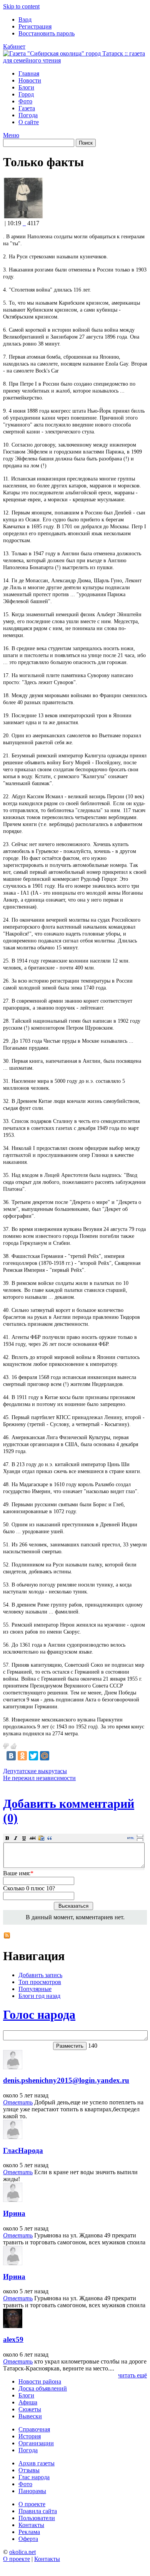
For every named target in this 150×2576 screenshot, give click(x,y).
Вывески (30, 2416)
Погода (28, 115)
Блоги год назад (39, 1996)
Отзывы (29, 2470)
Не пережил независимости (39, 1778)
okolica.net (22, 2552)
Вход (25, 19)
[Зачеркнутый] (33, 1838)
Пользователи (37, 2518)
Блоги (26, 87)
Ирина (14, 2213)
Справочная (34, 2429)
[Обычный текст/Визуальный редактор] (131, 1838)
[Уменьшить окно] (140, 1839)
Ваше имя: (18, 1873)
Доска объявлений (43, 2388)
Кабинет (14, 46)
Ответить (18, 2102)
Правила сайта (38, 2511)
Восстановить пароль (47, 33)
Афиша (28, 2402)
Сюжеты (30, 2409)
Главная (29, 73)
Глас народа (34, 2477)
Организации (36, 2443)
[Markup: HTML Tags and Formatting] (23, 216)
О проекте (32, 2504)
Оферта (28, 2539)
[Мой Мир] (45, 1756)
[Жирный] (7, 1838)
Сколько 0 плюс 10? (29, 1888)
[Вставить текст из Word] (41, 1838)
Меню (11, 135)
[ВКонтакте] (11, 1756)
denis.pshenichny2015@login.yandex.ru (66, 2080)
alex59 (13, 2339)
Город (26, 94)
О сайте (29, 122)
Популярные (35, 1989)
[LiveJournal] (56, 1756)
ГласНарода (23, 2150)
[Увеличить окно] (140, 1836)
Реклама (29, 2532)
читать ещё (132, 2375)
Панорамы (32, 2491)
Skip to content (21, 6)
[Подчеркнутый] (24, 1838)
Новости (30, 80)
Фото (25, 101)
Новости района (40, 2381)
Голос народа (39, 2015)
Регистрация (35, 26)
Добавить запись (40, 1975)
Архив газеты (37, 2463)
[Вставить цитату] (50, 1838)
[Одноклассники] (22, 1756)
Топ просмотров (40, 1982)
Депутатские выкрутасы (35, 1771)
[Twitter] (33, 1756)
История (30, 2436)
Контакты (31, 2525)
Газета (27, 108)
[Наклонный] (16, 1838)
